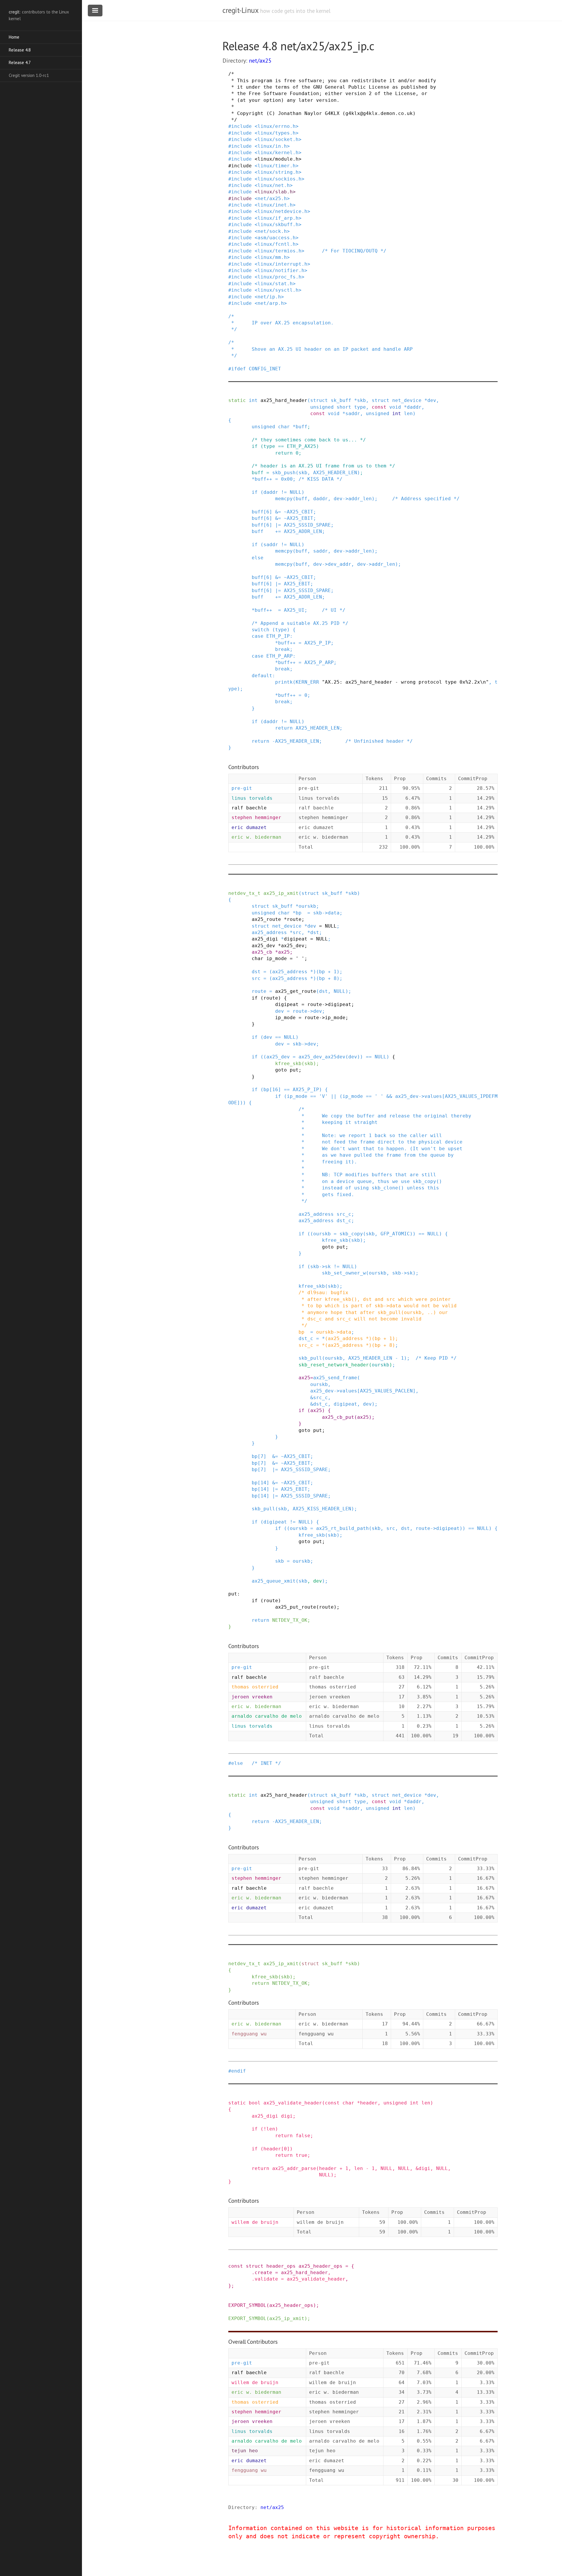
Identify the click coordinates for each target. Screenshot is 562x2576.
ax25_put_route (296, 1607)
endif (239, 2071)
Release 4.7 (20, 62)
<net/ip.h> (269, 297)
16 (275, 1090)
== (281, 446)
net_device (407, 400)
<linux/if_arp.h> (278, 218)
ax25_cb (262, 952)
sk (328, 1266)
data (334, 913)
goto (281, 1070)
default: (263, 676)
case (258, 636)
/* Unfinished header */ (379, 741)
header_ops (281, 2266)
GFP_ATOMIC (395, 1234)
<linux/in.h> (272, 146)
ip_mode (277, 958)
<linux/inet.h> (275, 205)
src (297, 932)
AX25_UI (294, 610)
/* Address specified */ (426, 499)
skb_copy (351, 1234)
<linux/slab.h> (275, 192)
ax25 (284, 952)
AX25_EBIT (300, 518)
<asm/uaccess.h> (277, 238)
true (301, 2155)
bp (299, 913)
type (360, 407)
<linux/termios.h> (280, 251)
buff (301, 427)
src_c (344, 1214)
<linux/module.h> (278, 159)
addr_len (360, 499)
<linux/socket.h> (278, 139)
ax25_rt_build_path (342, 1528)
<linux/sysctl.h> (278, 290)
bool (255, 2103)
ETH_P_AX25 (301, 446)
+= (278, 531)
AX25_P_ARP (319, 662)
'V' (323, 1096)
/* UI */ (334, 610)
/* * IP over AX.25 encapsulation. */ (281, 323)
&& (389, 1096)
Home (14, 37)
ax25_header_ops (321, 2266)
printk (284, 682)
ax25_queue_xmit (274, 1581)
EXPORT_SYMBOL (247, 2305)
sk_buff (341, 400)
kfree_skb (288, 1063)
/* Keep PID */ (436, 1358)
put (294, 1070)
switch (261, 630)
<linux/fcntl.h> (277, 244)
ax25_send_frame (335, 1378)
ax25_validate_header (293, 2103)
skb (361, 400)
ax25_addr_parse (294, 2168)
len (408, 413)
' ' (300, 958)
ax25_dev (263, 946)
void (395, 407)
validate (266, 2279)
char (284, 427)
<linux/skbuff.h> (278, 225)
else (258, 558)
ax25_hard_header (284, 400)
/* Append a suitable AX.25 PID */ (300, 623)
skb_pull (310, 1358)
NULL (296, 492)
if (255, 446)
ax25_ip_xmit (281, 893)
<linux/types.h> (277, 133)
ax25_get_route (296, 991)
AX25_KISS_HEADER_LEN (322, 1509)
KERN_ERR (307, 682)
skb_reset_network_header (334, 1365)
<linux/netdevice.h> (282, 211)
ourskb (307, 906)
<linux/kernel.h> (278, 153)
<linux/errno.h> (277, 126)
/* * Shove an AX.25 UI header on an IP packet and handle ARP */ (321, 349)
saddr (353, 413)
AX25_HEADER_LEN (335, 473)
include (241, 126)
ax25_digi (265, 939)
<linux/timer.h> (277, 166)
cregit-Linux (240, 10)
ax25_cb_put (338, 1417)
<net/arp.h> (271, 303)
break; (284, 649)
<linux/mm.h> (272, 257)
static (237, 400)
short (344, 407)
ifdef (239, 369)
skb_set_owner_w (344, 1273)
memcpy (284, 499)
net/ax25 (260, 61)
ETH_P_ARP (280, 656)
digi (287, 2116)
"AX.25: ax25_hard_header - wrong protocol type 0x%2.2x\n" (405, 682)
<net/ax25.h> (272, 198)
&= (278, 512)
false (303, 2136)
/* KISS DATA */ (321, 479)
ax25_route (266, 919)
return (284, 453)
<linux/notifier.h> (281, 270)
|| (334, 1096)
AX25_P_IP (318, 643)
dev (432, 400)
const (379, 407)
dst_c (344, 1221)
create (263, 2273)
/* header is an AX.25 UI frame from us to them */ (323, 466)
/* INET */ (266, 1763)
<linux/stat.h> (275, 284)
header (369, 2103)
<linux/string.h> (278, 172)
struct (319, 400)
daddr (414, 407)
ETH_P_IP (278, 636)
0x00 (287, 479)
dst (315, 932)
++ (269, 479)
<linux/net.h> (274, 185)
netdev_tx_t (244, 893)
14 (263, 1483)
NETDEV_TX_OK (290, 1620)
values (433, 1096)
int (253, 400)
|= (278, 525)
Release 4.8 (20, 50)
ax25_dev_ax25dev (322, 1057)
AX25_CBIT (300, 512)
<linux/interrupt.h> (282, 264)
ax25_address (269, 932)
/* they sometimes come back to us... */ (309, 440)
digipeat (296, 939)
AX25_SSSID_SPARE (307, 525)
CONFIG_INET (265, 369)
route (294, 919)
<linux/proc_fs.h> (280, 277)
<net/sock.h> (272, 231)
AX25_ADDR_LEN (303, 531)
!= (284, 492)
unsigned (322, 407)
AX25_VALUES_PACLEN (386, 1391)
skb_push (284, 473)
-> (345, 499)
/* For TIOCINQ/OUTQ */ (354, 251)
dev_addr (340, 564)
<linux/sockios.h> (280, 179)
